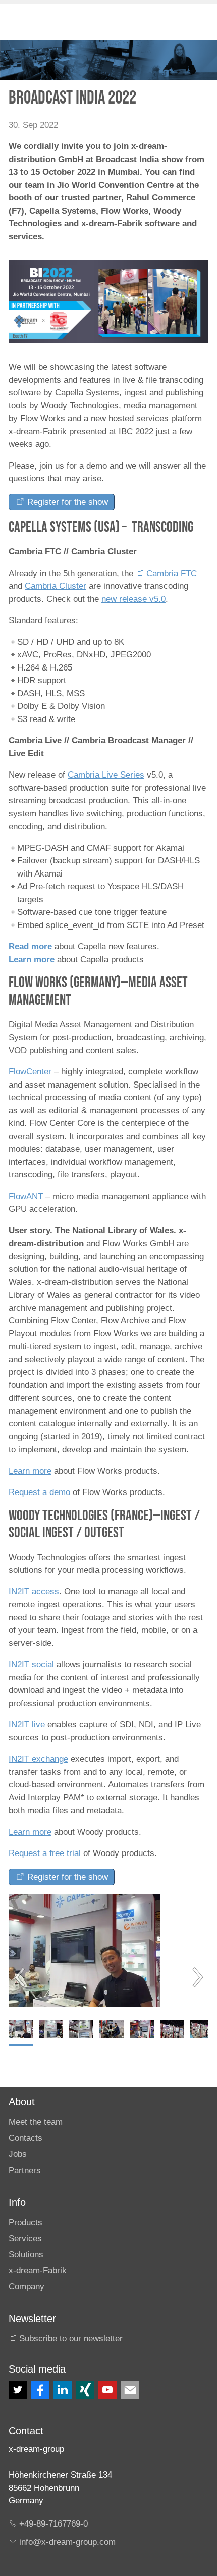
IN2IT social (31, 1664)
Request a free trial (45, 1853)
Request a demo (39, 1492)
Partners (25, 2170)
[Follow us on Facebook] (40, 2390)
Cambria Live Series (106, 775)
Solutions (26, 2255)
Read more (30, 946)
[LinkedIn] (63, 2390)
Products (25, 2222)
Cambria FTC (172, 573)
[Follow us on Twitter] (18, 2390)
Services (25, 2238)
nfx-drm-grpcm (68, 2542)
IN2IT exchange (38, 1759)
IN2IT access (34, 1592)
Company (26, 2286)
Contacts (25, 2138)
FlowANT (26, 1196)
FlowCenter (30, 1072)
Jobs (18, 2154)
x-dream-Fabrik (38, 2270)
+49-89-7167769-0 (53, 2524)
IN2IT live (27, 1724)
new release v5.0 (133, 599)
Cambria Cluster (56, 586)
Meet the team (36, 2122)
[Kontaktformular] (130, 2390)
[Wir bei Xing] (85, 2390)
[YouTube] (107, 2390)
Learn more (32, 960)
